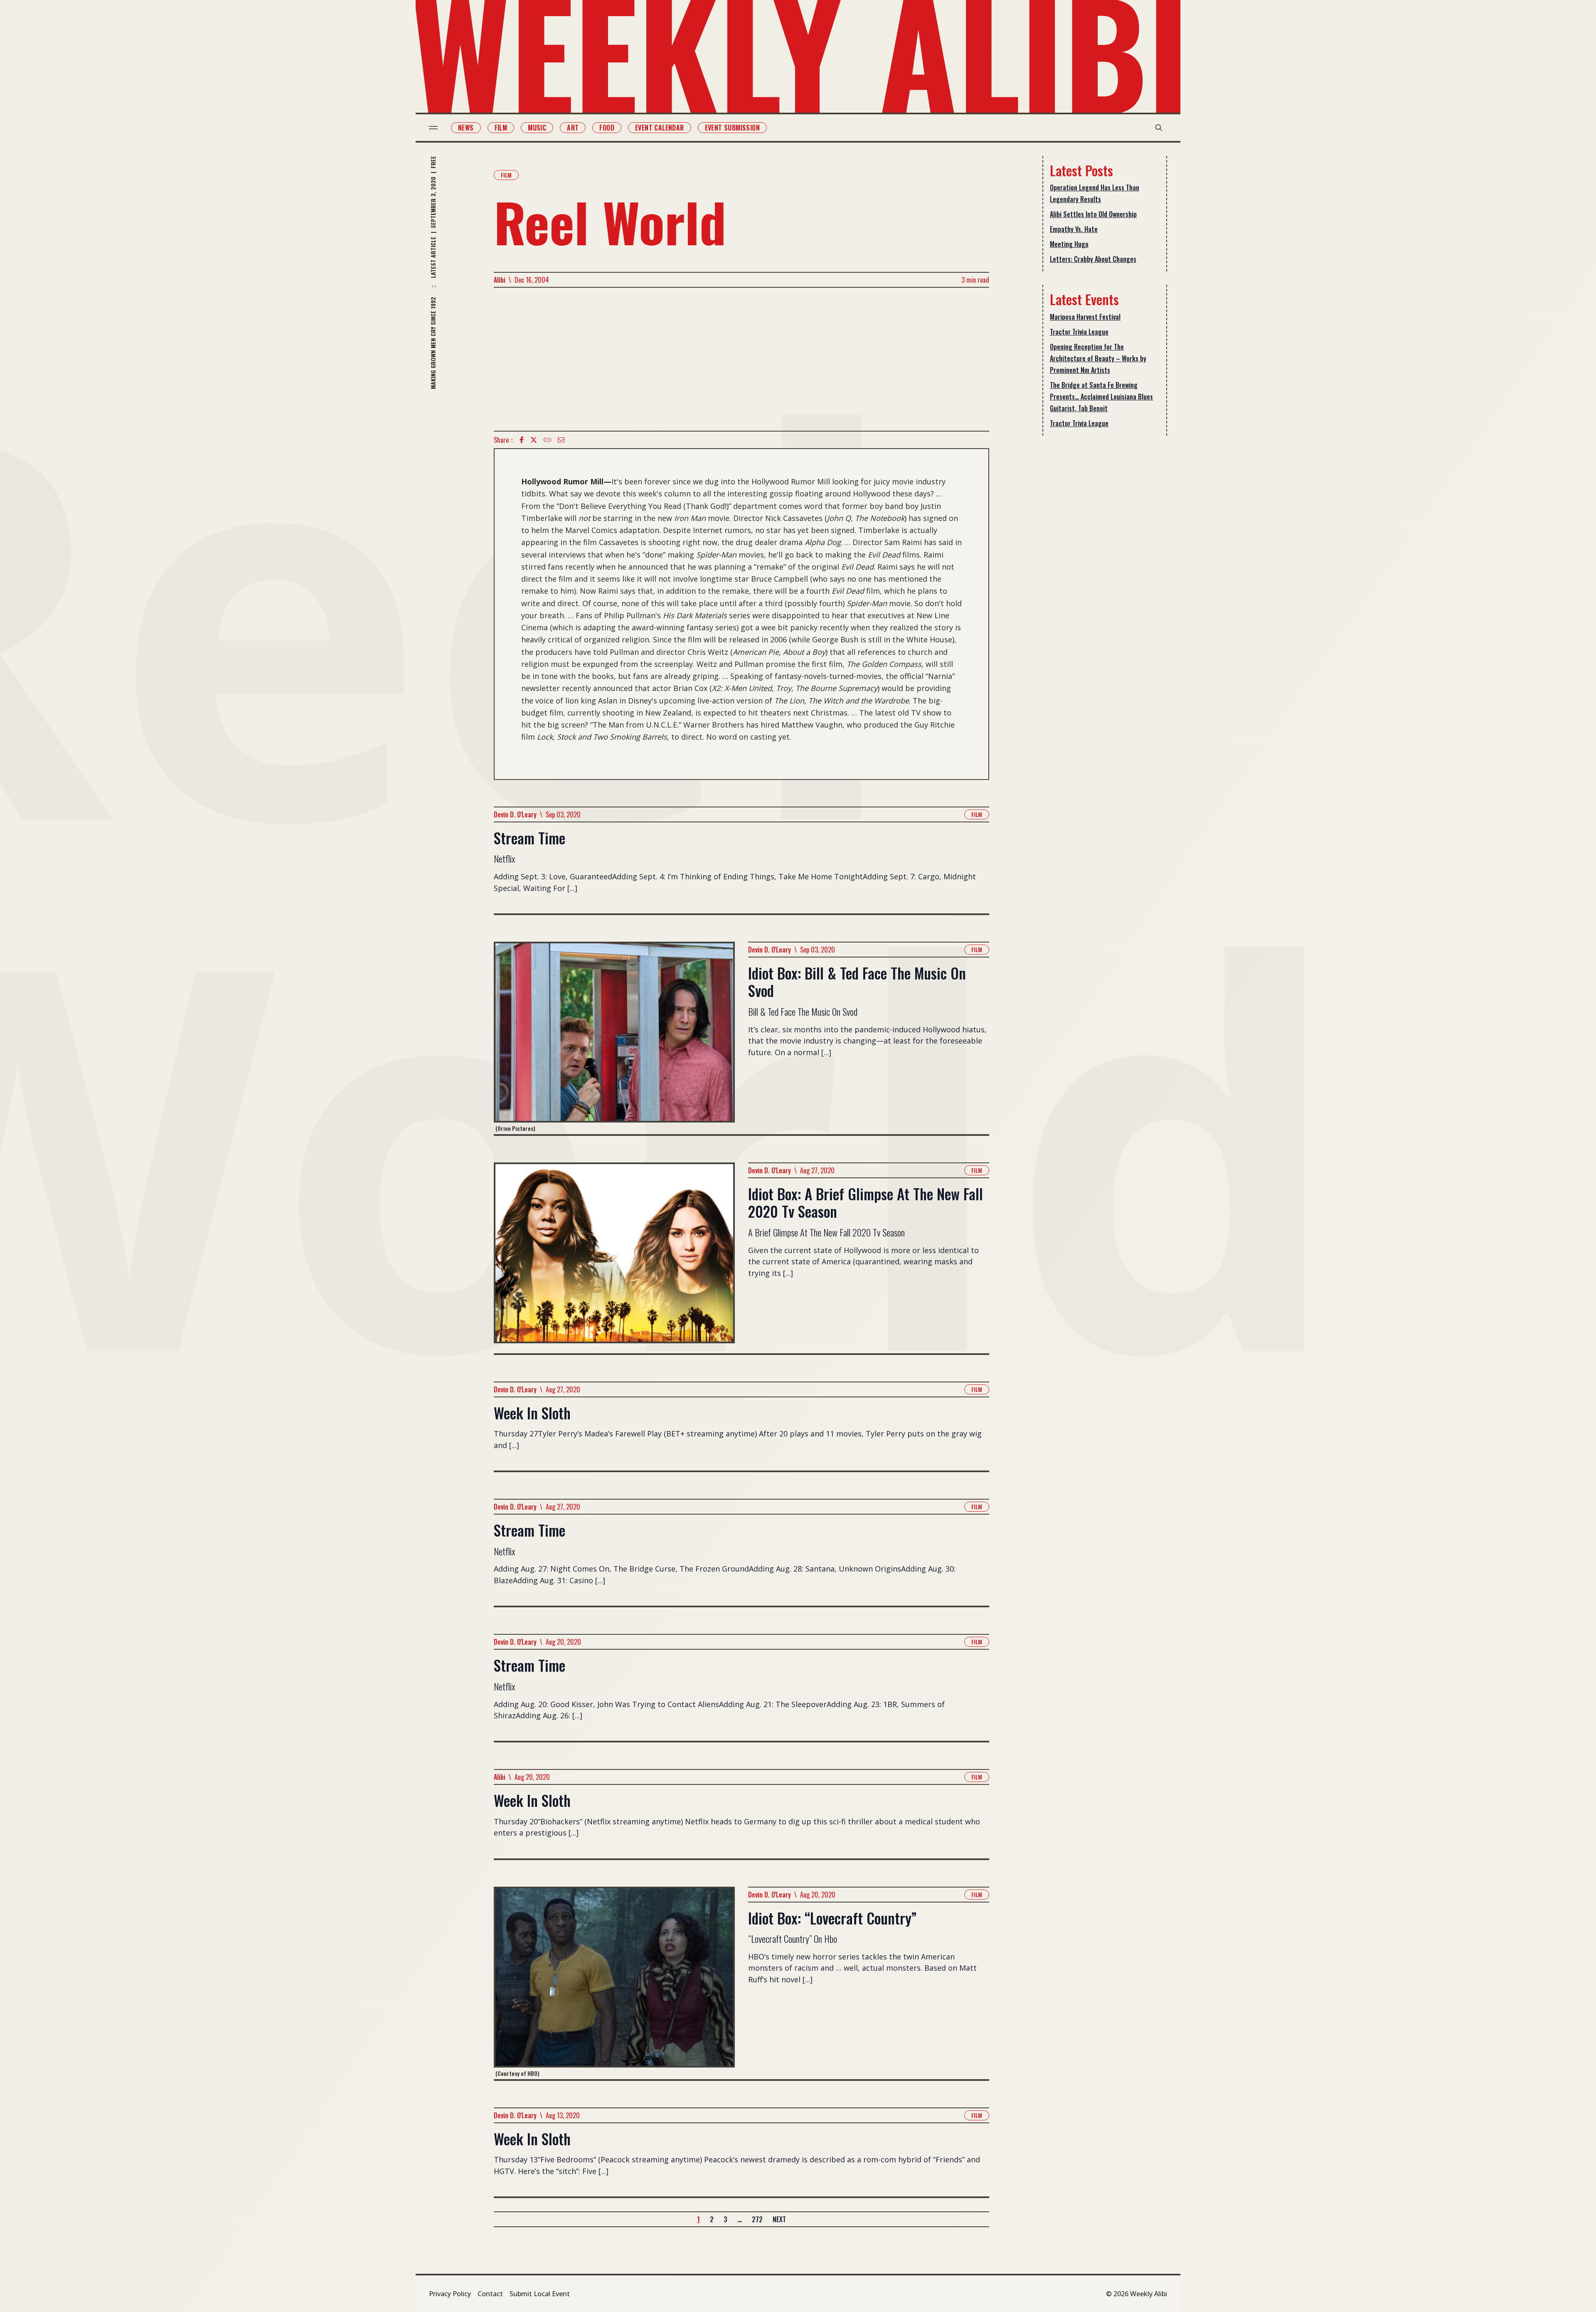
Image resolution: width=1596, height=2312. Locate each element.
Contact (490, 2294)
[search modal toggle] (1159, 128)
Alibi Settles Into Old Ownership (1093, 214)
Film (501, 128)
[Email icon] (561, 440)
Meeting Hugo (1069, 244)
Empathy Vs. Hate (1074, 229)
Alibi (500, 280)
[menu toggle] (433, 128)
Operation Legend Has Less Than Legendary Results (1095, 193)
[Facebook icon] (522, 440)
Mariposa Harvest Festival (1085, 317)
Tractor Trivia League (1079, 332)
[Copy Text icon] (547, 440)
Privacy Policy (450, 2294)
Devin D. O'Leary (515, 814)
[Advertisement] (741, 359)
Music (537, 128)
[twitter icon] (534, 440)
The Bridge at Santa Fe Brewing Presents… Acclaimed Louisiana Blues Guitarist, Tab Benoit (1101, 397)
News (466, 128)
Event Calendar (660, 128)
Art (573, 128)
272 (757, 2219)
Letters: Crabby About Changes (1093, 259)
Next (779, 2219)
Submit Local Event (540, 2294)
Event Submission (732, 128)
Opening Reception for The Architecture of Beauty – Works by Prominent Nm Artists (1098, 358)
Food (607, 128)
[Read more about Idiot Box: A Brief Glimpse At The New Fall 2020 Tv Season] (614, 1258)
